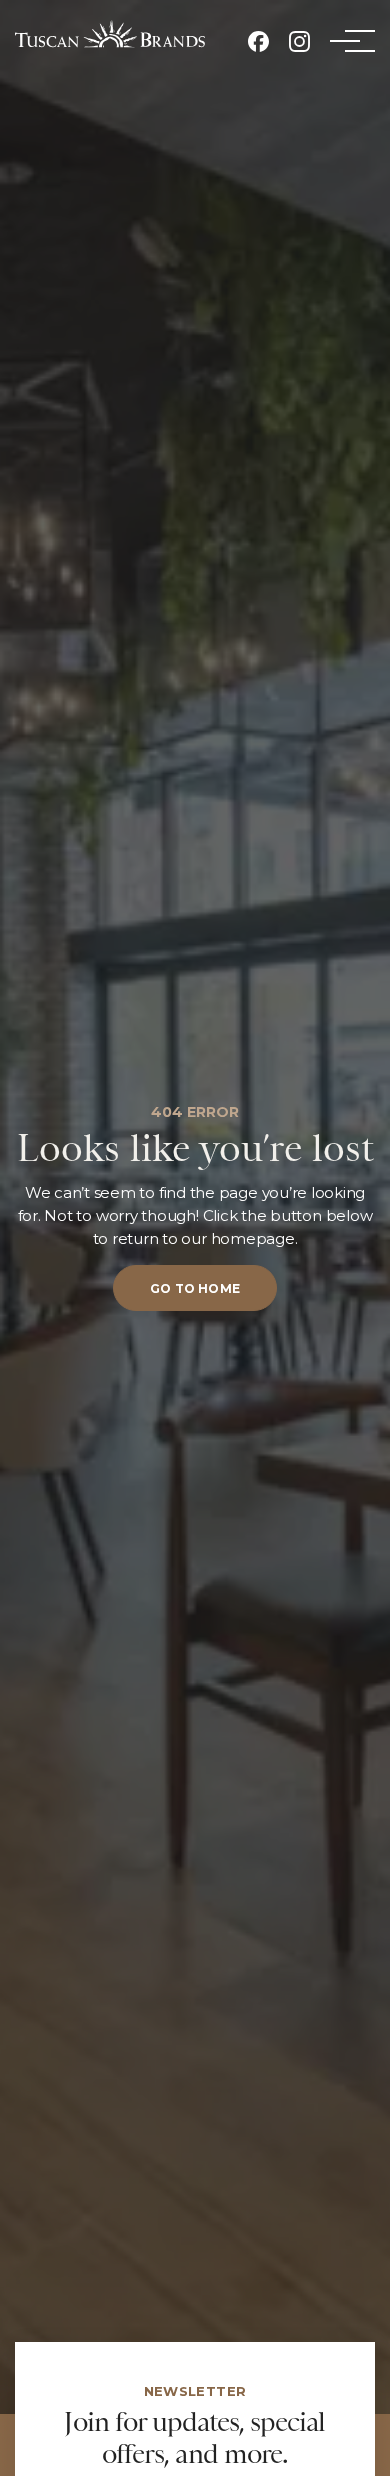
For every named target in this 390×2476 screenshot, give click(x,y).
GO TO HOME (195, 1288)
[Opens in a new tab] (258, 41)
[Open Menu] (345, 41)
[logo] (110, 34)
